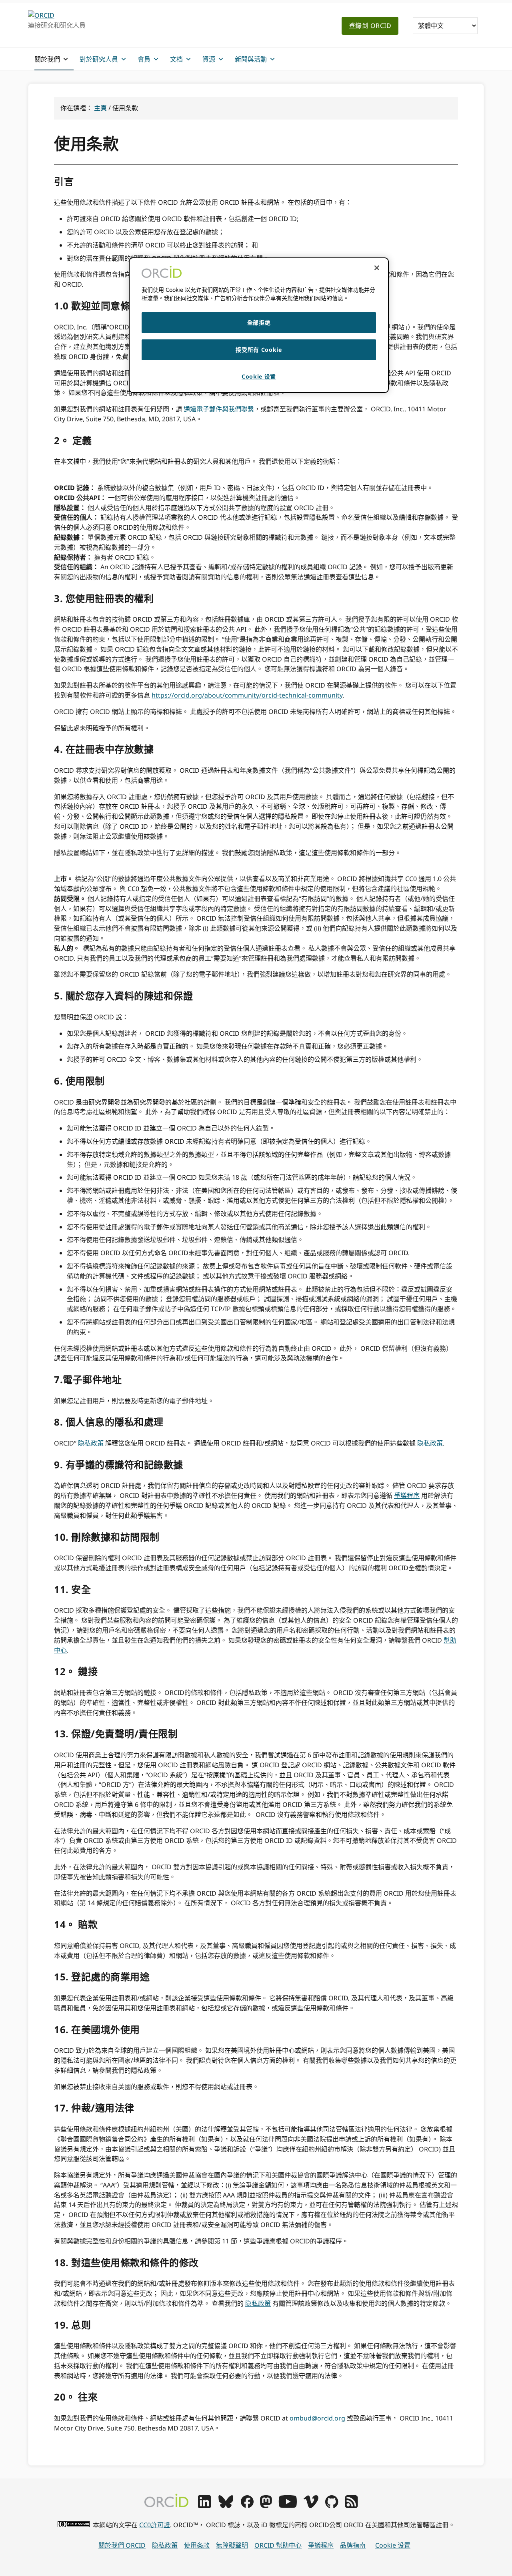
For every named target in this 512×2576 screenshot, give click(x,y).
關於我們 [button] (47, 59)
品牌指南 (353, 2545)
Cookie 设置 (393, 2545)
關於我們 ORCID (122, 2545)
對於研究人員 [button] (99, 59)
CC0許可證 (155, 2525)
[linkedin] (204, 2506)
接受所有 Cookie (259, 350)
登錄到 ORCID (370, 26)
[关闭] (377, 268)
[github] (332, 2506)
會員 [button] (144, 59)
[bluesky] (226, 2506)
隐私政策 (91, 1443)
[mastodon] (266, 2506)
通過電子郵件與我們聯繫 (219, 409)
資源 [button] (209, 59)
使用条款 (197, 2545)
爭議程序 (407, 1495)
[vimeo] (311, 2506)
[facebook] (247, 2506)
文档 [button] (176, 59)
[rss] (351, 2506)
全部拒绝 (259, 322)
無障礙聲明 (232, 2545)
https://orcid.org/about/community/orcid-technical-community (247, 695)
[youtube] (288, 2506)
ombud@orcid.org (317, 2418)
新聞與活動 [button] (251, 59)
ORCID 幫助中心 (278, 2545)
